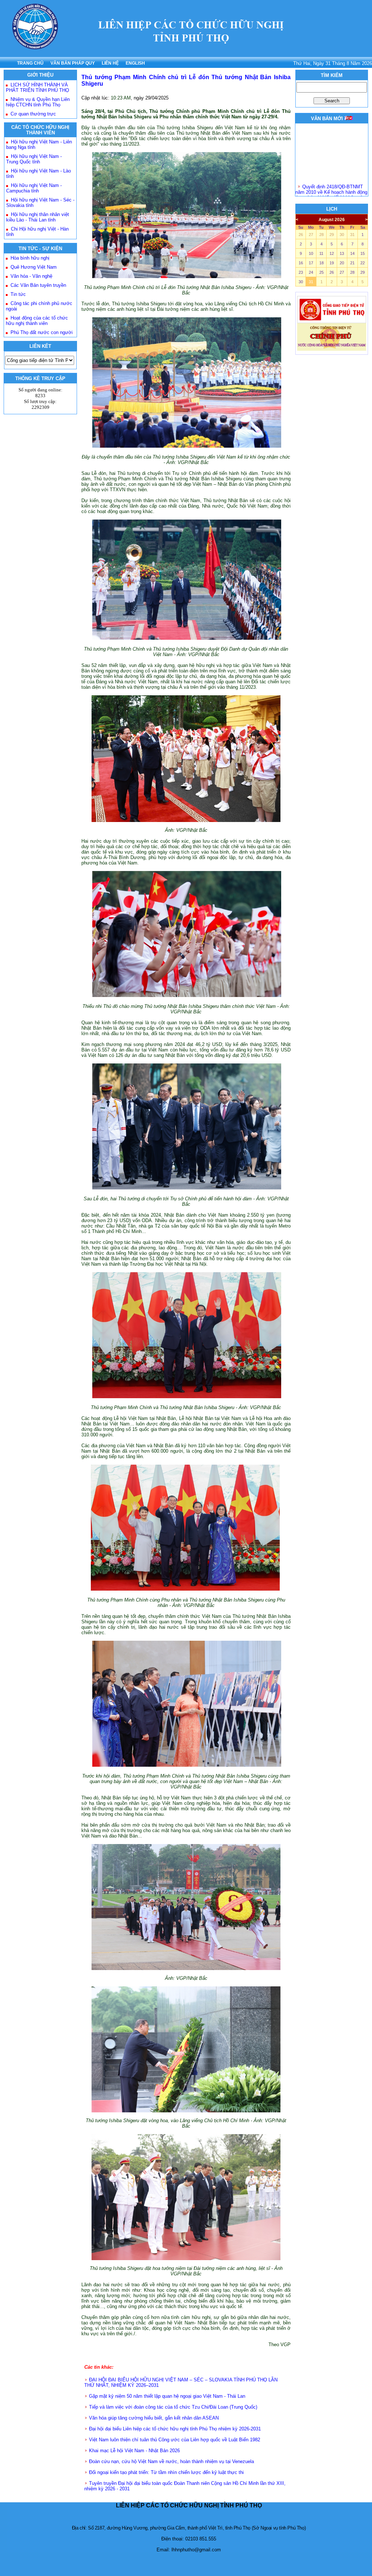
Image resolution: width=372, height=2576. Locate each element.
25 (322, 272)
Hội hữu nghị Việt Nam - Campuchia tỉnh (34, 188)
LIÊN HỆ (110, 63)
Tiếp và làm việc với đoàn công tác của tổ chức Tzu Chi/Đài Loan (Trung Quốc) (173, 2407)
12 (332, 253)
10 (311, 253)
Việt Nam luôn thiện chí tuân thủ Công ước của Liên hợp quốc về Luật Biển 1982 (175, 2440)
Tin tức (18, 294)
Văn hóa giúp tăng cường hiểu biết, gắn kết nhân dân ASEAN (154, 2418)
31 (352, 235)
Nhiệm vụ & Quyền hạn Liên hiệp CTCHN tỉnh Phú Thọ (38, 102)
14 (352, 253)
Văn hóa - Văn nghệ (31, 276)
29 (332, 235)
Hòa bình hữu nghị (30, 258)
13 (342, 253)
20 (342, 263)
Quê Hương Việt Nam (34, 267)
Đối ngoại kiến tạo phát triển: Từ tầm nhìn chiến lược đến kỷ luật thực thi (166, 2472)
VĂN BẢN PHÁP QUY (73, 63)
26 (301, 235)
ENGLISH (135, 63)
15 (363, 253)
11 (321, 253)
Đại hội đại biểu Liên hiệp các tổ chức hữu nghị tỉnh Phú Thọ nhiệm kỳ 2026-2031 (175, 2429)
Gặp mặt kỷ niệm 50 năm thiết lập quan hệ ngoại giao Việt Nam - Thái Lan (167, 2396)
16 (301, 263)
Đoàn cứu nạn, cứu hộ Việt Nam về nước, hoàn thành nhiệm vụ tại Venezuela (171, 2461)
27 (311, 235)
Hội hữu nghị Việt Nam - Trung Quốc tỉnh (34, 159)
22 (363, 263)
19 (332, 263)
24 (311, 272)
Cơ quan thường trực (33, 114)
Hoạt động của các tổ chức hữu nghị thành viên (37, 321)
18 (322, 263)
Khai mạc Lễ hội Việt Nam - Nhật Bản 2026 (134, 2451)
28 (322, 235)
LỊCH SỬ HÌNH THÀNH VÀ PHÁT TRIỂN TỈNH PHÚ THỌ (37, 88)
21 (352, 263)
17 (311, 263)
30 (342, 235)
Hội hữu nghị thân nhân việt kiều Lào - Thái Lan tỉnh (38, 217)
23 (301, 272)
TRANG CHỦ (30, 63)
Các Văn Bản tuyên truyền (38, 285)
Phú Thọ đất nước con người (42, 332)
